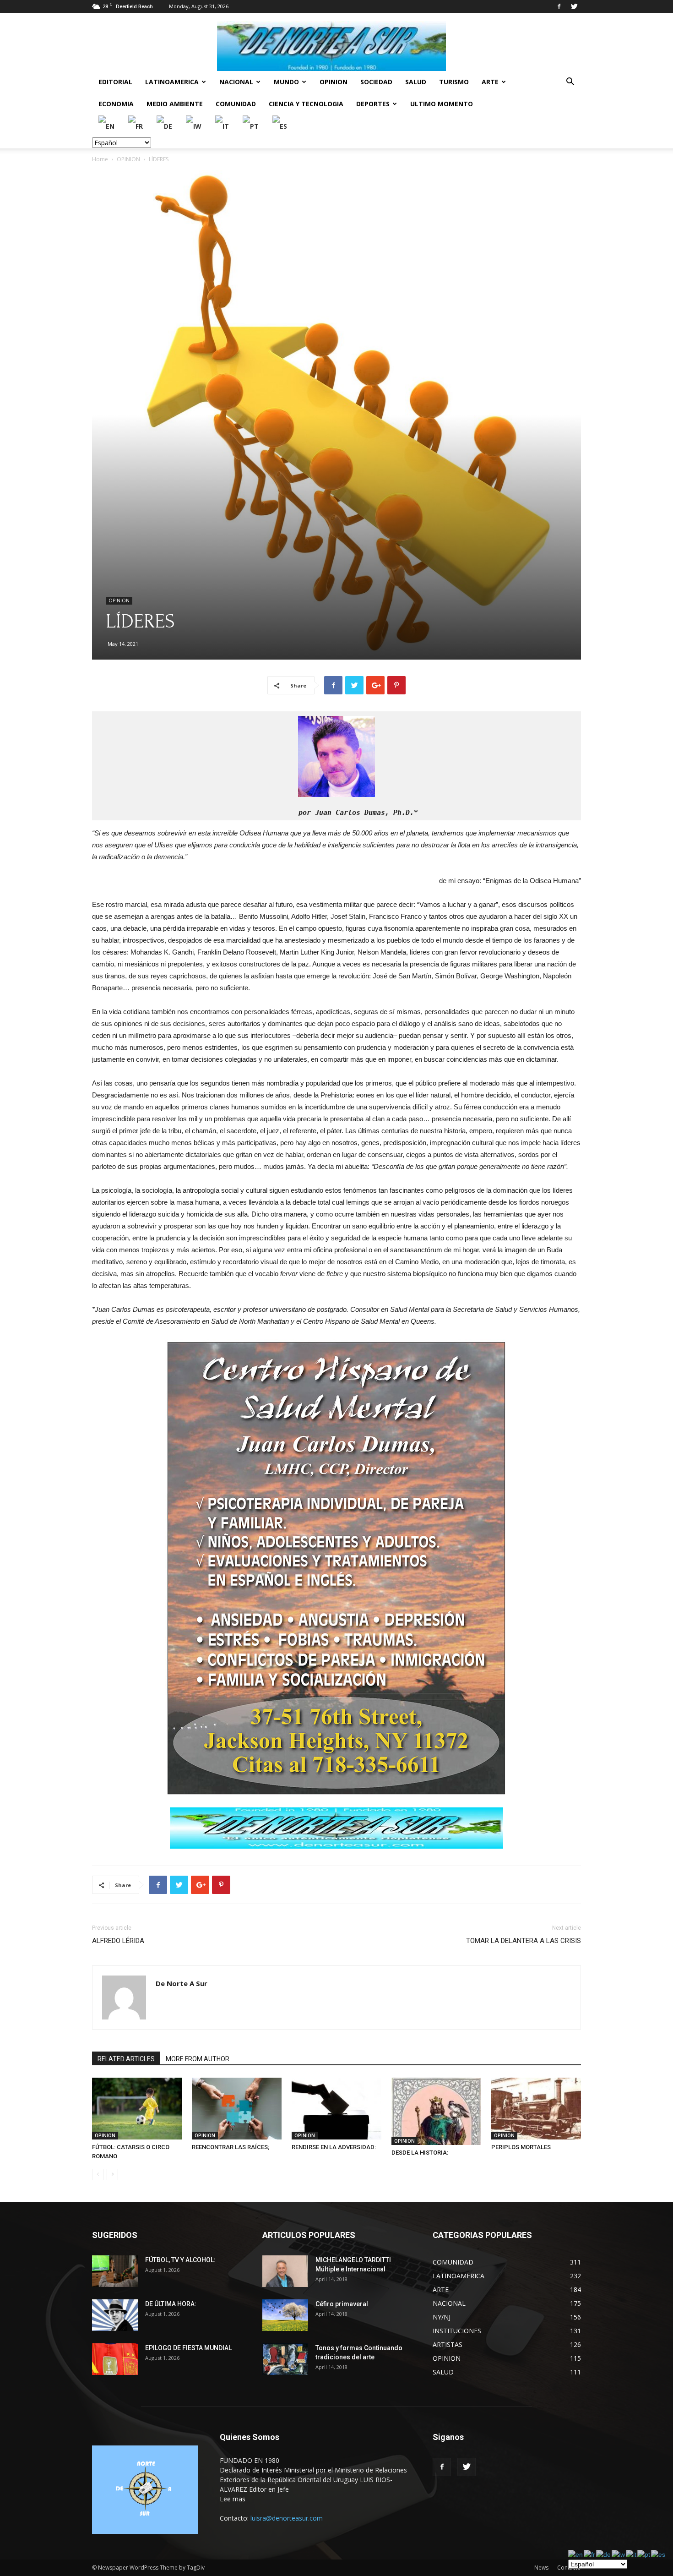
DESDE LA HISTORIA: (420, 2153)
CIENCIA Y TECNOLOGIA (306, 104)
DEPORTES (373, 104)
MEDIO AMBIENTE (175, 104)
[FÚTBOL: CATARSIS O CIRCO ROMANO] (137, 2109)
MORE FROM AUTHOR (198, 2059)
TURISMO (454, 82)
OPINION (334, 82)
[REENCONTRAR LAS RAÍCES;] (237, 2109)
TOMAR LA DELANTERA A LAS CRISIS (524, 1941)
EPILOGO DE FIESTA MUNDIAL (188, 2348)
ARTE (490, 82)
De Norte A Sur (182, 1983)
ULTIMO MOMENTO (442, 104)
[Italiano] (223, 126)
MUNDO (286, 82)
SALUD (416, 82)
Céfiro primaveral (342, 2304)
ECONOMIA (116, 104)
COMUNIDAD (236, 104)
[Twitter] (574, 6)
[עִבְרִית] (194, 126)
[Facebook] (559, 6)
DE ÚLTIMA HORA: (171, 2304)
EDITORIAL (115, 82)
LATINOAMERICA (172, 82)
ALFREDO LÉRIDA (118, 1941)
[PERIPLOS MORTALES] (536, 2109)
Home (100, 159)
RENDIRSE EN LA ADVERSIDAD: (334, 2147)
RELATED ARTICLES (126, 2059)
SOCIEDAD (376, 82)
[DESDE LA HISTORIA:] (436, 2111)
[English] (107, 126)
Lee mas (233, 2499)
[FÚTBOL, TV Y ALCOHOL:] (115, 2271)
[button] (570, 83)
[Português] (251, 126)
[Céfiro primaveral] (285, 2315)
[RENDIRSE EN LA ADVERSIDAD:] (336, 2109)
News (541, 2568)
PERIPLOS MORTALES (521, 2147)
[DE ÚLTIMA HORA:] (115, 2315)
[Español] (280, 126)
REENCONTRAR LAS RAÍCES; (231, 2147)
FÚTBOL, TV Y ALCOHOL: (180, 2260)
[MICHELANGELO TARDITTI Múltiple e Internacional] (285, 2271)
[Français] (136, 126)
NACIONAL (236, 82)
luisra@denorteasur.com (287, 2518)
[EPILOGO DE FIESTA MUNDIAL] (115, 2359)
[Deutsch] (165, 126)
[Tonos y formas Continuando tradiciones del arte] (285, 2359)
